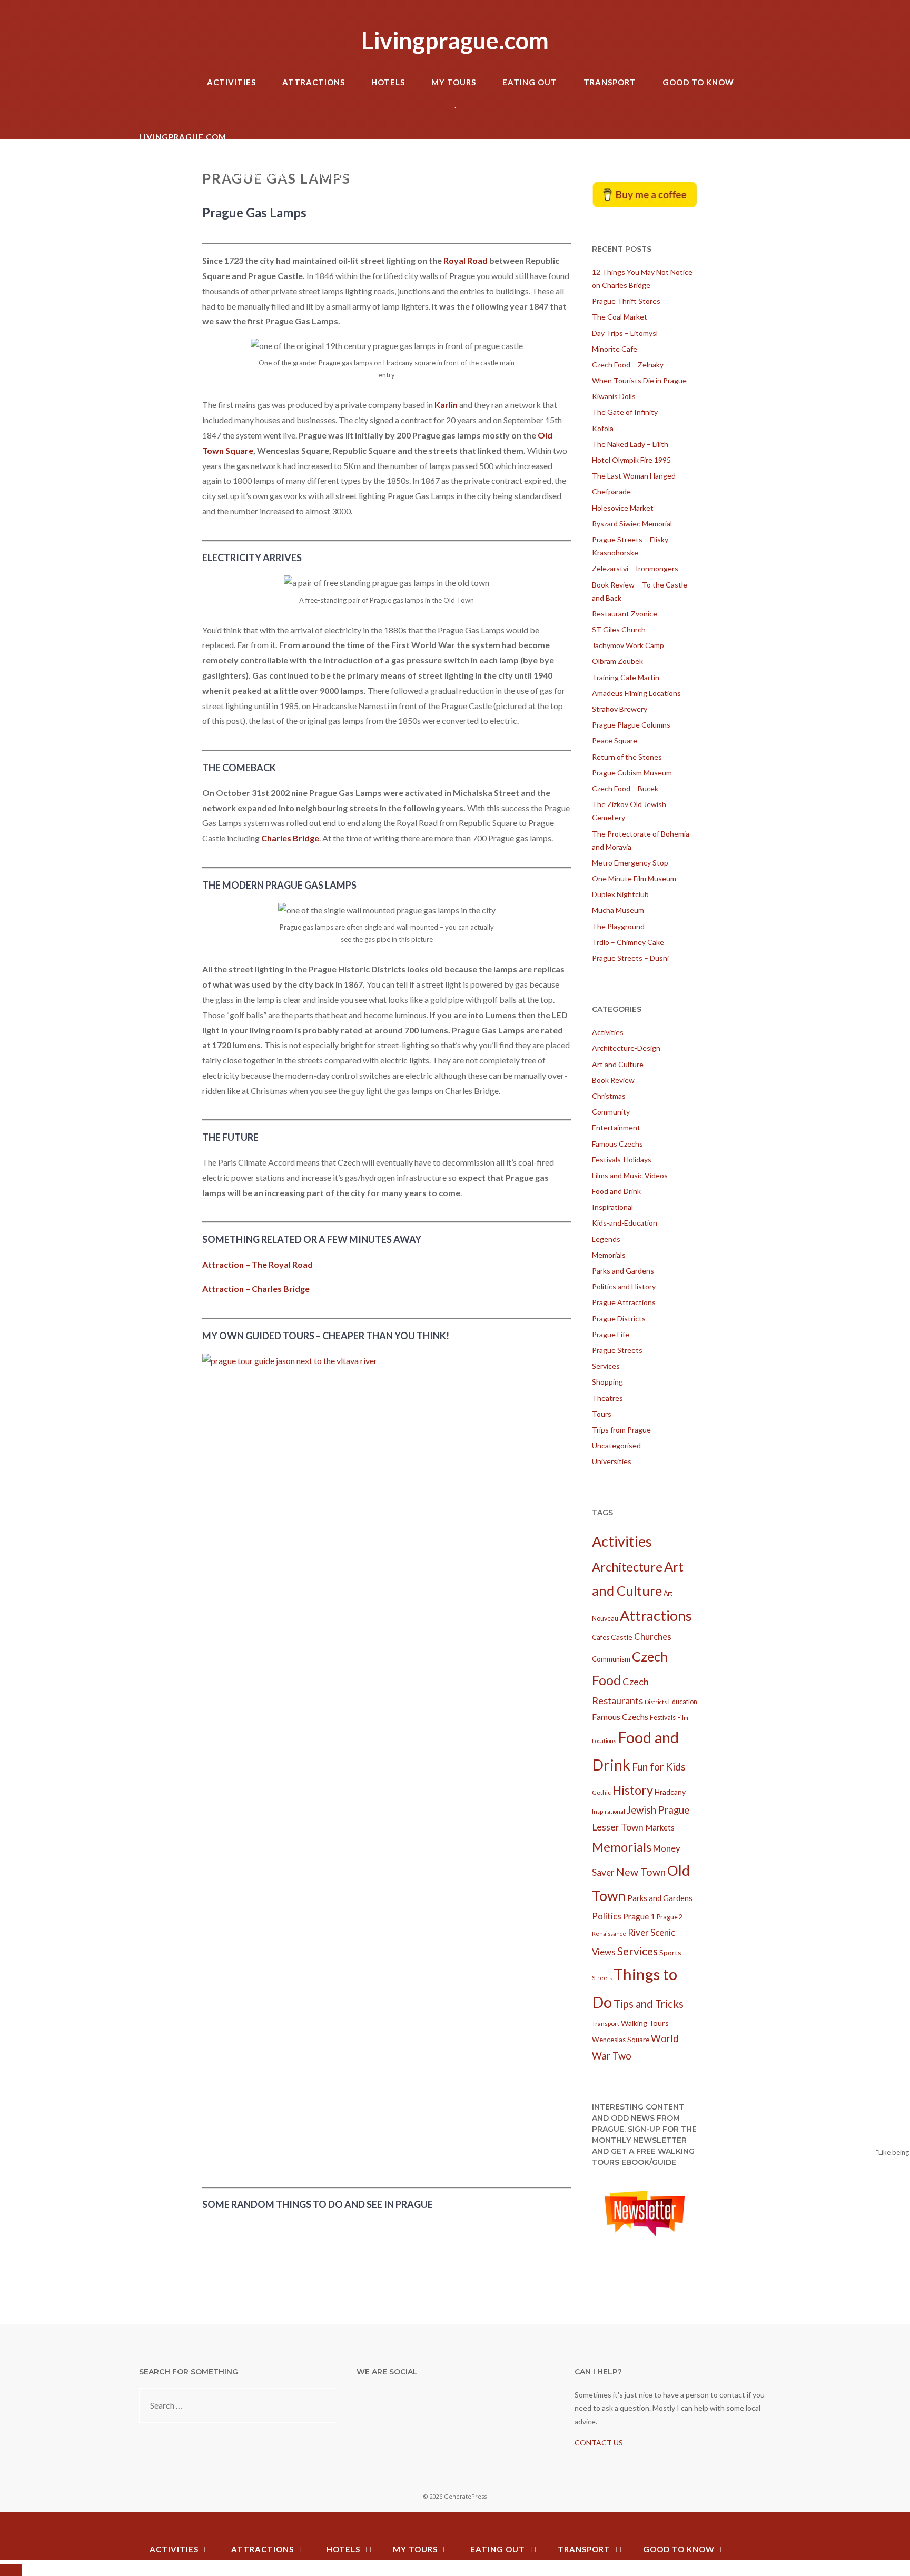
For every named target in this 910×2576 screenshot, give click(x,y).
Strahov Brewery (620, 709)
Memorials (609, 1255)
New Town (641, 1872)
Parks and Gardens (623, 1271)
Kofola (603, 428)
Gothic (601, 1792)
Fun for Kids (659, 1767)
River (638, 1932)
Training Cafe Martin (626, 677)
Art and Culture (618, 1064)
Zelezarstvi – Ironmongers (635, 568)
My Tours (454, 82)
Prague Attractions (624, 1302)
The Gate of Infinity (625, 412)
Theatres (607, 1398)
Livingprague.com (455, 41)
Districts (656, 1702)
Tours (602, 1414)
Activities (231, 82)
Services (606, 1366)
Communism (611, 1659)
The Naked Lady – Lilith (630, 444)
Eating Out (530, 82)
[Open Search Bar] (760, 63)
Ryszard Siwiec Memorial (632, 524)
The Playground (618, 926)
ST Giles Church (619, 629)
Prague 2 (670, 1917)
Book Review (613, 1080)
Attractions (314, 82)
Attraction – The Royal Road (258, 1264)
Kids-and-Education (625, 1223)
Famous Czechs (617, 1144)
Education (683, 1702)
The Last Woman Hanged (634, 476)
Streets (602, 1978)
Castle (622, 1637)
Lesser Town (618, 1827)
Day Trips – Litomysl (625, 333)
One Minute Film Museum (634, 878)
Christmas (609, 1096)
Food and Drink (616, 1191)
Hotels (388, 82)
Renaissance (609, 1933)
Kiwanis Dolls (614, 396)
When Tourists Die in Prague (639, 380)
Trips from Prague (621, 1430)
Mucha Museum (618, 910)
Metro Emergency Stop (630, 863)
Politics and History (624, 1286)
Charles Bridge (290, 838)
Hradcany (670, 1792)
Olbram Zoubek (617, 661)
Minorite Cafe (615, 349)
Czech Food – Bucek (625, 788)
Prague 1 (639, 1916)
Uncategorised (616, 1445)
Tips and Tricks (649, 2004)
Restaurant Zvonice (625, 614)
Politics (607, 1916)
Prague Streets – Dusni (630, 958)
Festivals (663, 1718)
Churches (653, 1637)
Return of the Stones (627, 757)
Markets (660, 1827)
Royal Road (466, 260)
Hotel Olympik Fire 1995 (631, 460)
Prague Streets (617, 1350)
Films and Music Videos (630, 1175)
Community (611, 1112)
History (633, 1790)
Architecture (627, 1567)
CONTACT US (599, 2443)
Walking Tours (645, 2023)
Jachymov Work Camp (628, 645)
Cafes (601, 1637)
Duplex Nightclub (620, 894)
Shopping (607, 1382)
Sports (670, 1952)
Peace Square (615, 740)
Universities (612, 1461)
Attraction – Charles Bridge (256, 1289)
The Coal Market (620, 317)
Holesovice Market (623, 508)
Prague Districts (619, 1319)
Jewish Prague (658, 1810)
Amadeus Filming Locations (636, 693)
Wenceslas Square (621, 2040)
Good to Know (698, 82)
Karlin (446, 405)
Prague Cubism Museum (632, 773)
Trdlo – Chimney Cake (628, 942)
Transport (610, 82)
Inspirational (612, 1207)
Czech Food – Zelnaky (628, 365)
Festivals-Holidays (622, 1160)
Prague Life (611, 1334)
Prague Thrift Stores (626, 301)
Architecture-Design (626, 1048)
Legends (606, 1239)
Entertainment (616, 1127)
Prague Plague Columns (631, 725)
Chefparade (611, 491)
